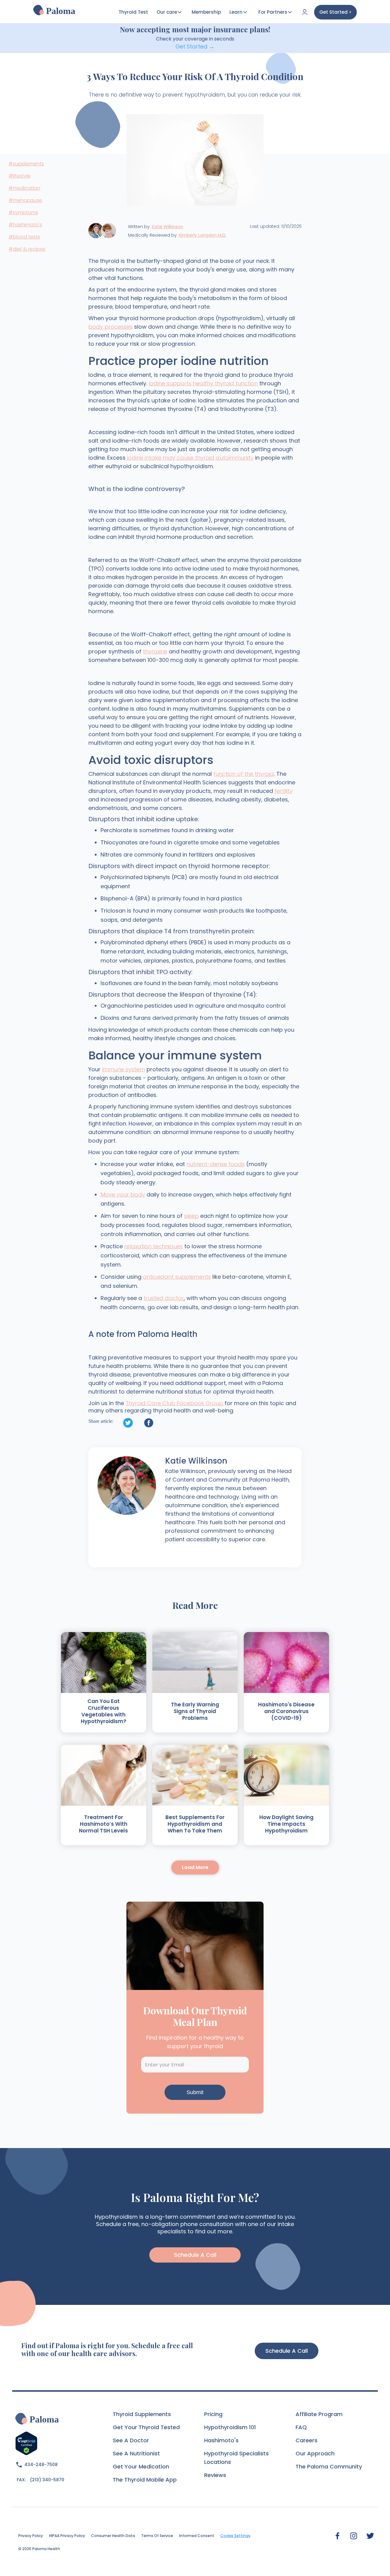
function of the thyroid (244, 774)
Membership (206, 12)
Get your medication (141, 2466)
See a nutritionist (136, 2453)
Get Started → (195, 46)
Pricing (213, 2414)
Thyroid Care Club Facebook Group (175, 1403)
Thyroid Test (133, 12)
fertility (284, 791)
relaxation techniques (154, 1246)
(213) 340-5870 (47, 2480)
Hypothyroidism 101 (230, 2427)
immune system (124, 1069)
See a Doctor (131, 2440)
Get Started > (335, 12)
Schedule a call (195, 2255)
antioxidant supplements (177, 1277)
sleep (191, 1216)
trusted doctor (164, 1298)
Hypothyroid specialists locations (236, 2458)
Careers (307, 2440)
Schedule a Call (287, 2351)
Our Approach (315, 2453)
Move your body (123, 1194)
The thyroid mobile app (145, 2480)
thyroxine (155, 651)
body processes (110, 327)
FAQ (301, 2427)
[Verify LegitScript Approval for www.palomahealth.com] (26, 2443)
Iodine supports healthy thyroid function (203, 383)
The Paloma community (329, 2466)
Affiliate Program (319, 2414)
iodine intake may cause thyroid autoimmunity (190, 458)
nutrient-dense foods (216, 1164)
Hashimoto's (221, 2440)
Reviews (215, 2475)
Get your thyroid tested (146, 2427)
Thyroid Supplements (142, 2414)
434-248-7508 (41, 2465)
